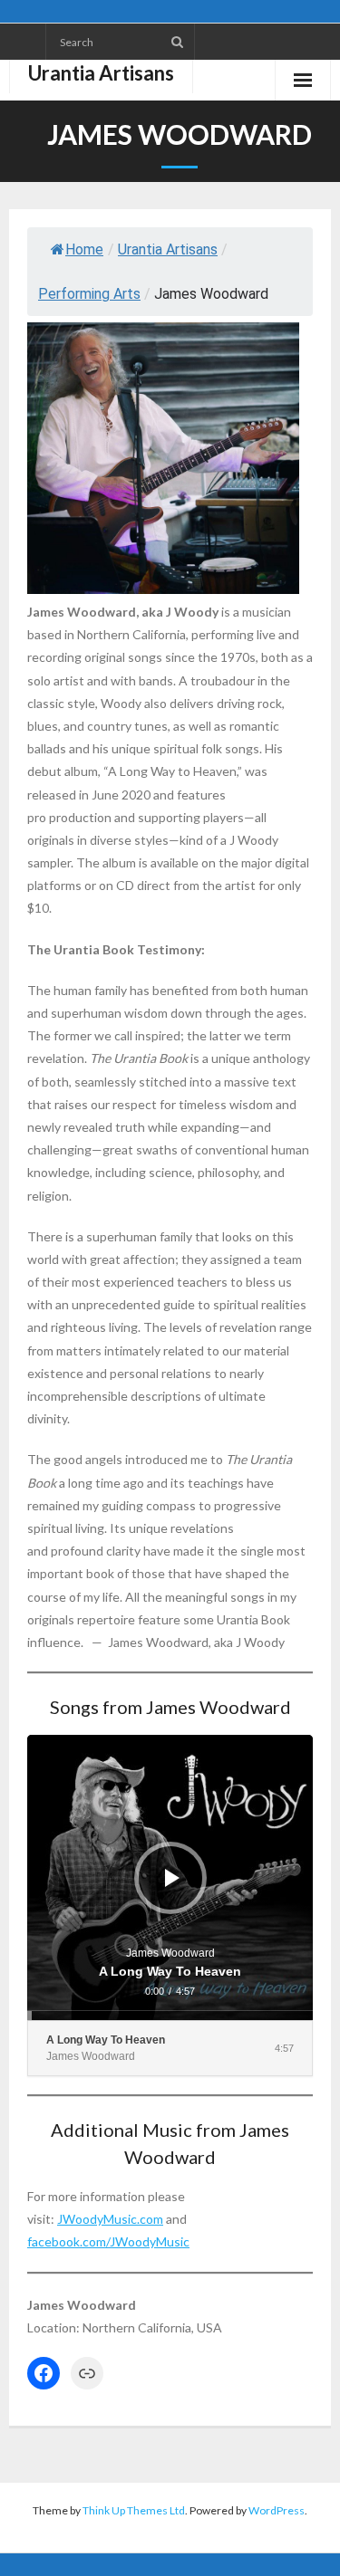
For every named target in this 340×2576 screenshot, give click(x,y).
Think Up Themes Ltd (134, 2510)
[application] (170, 1877)
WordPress (277, 2510)
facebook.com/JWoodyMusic (108, 2241)
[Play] (172, 1878)
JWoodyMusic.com (110, 2219)
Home (84, 249)
